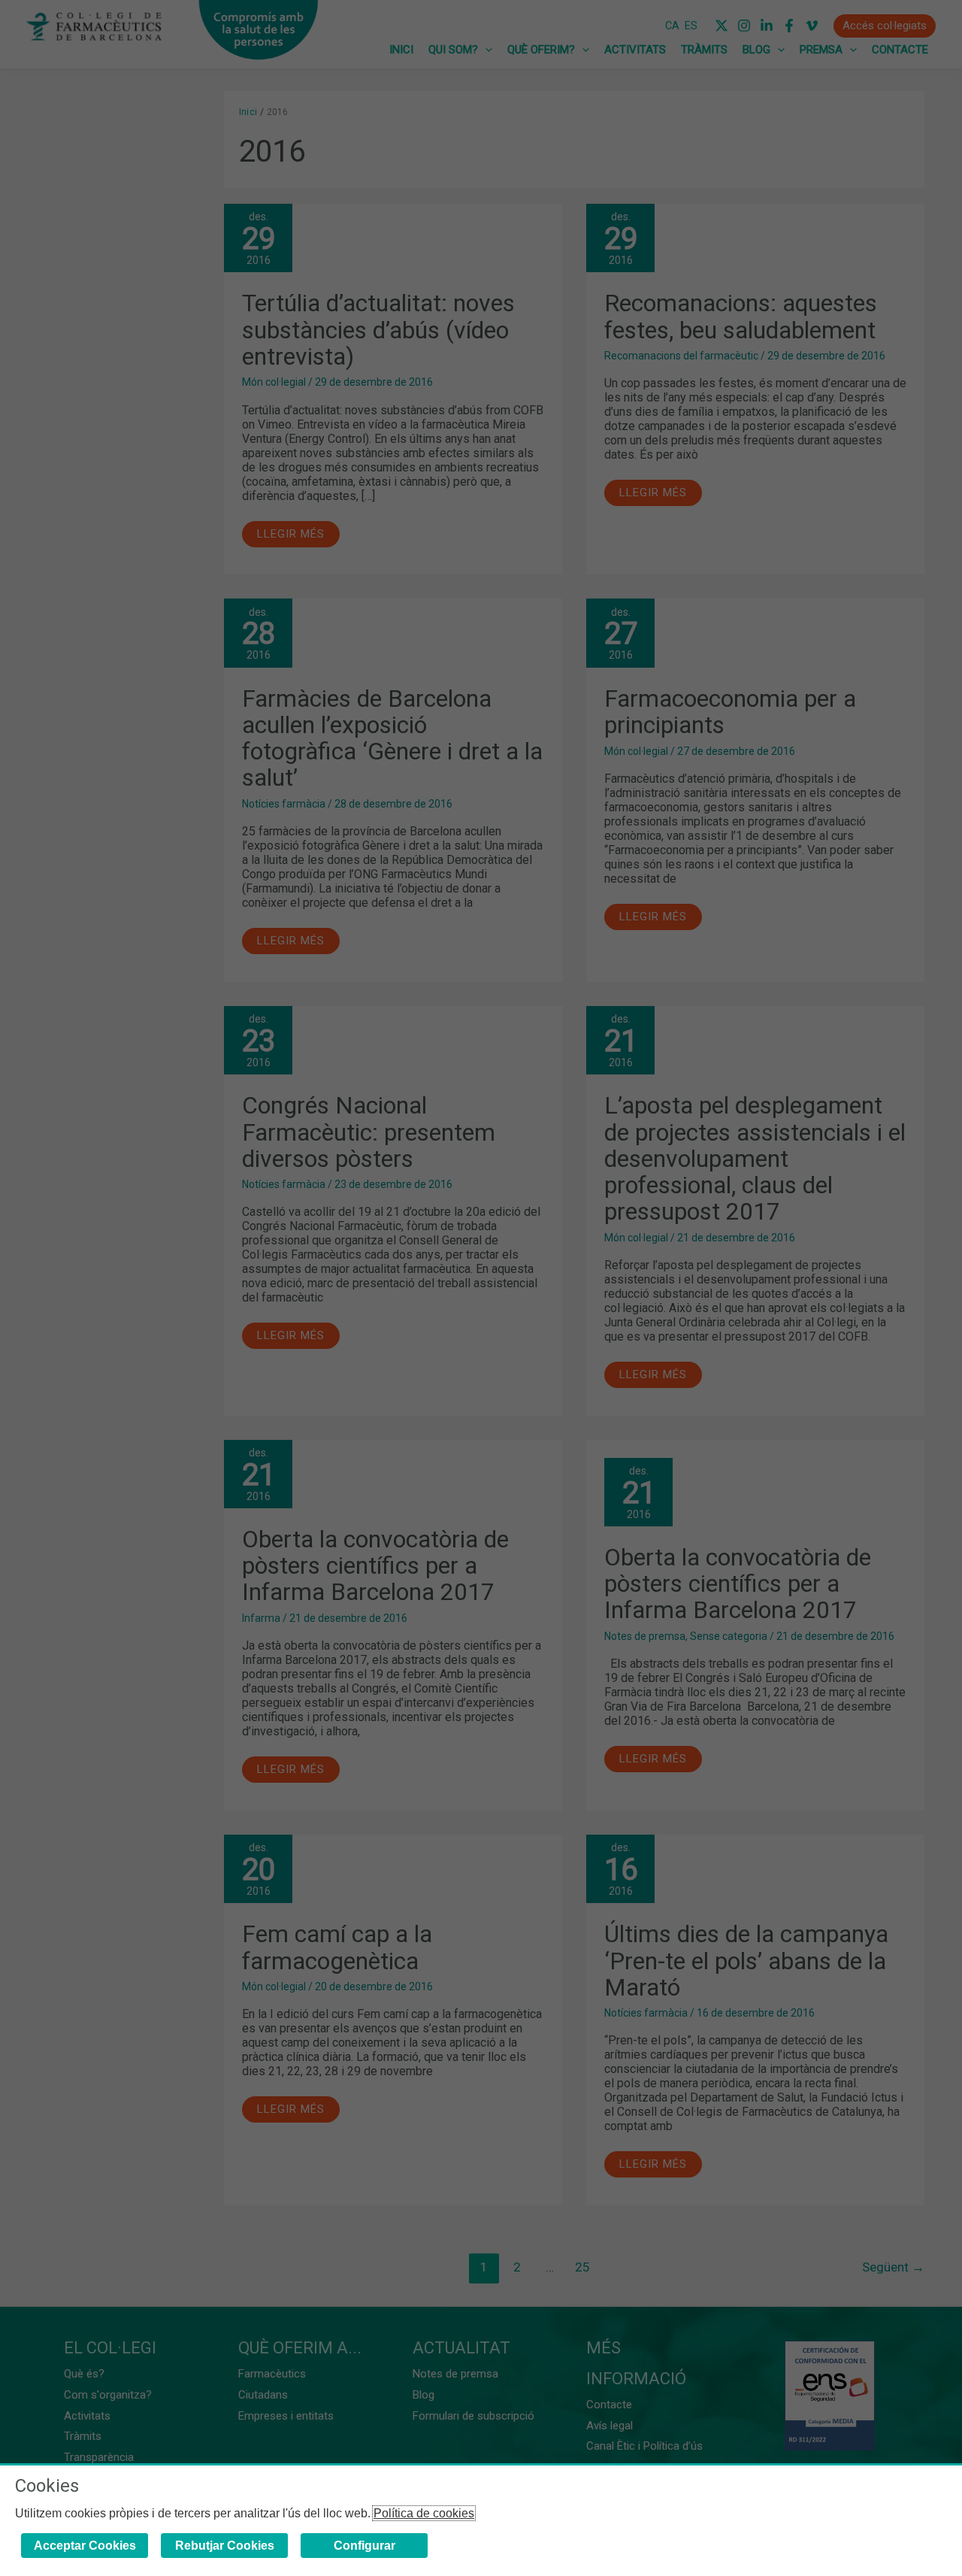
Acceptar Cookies (85, 2546)
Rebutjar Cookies (225, 2546)
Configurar (365, 2546)
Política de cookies (424, 2513)
